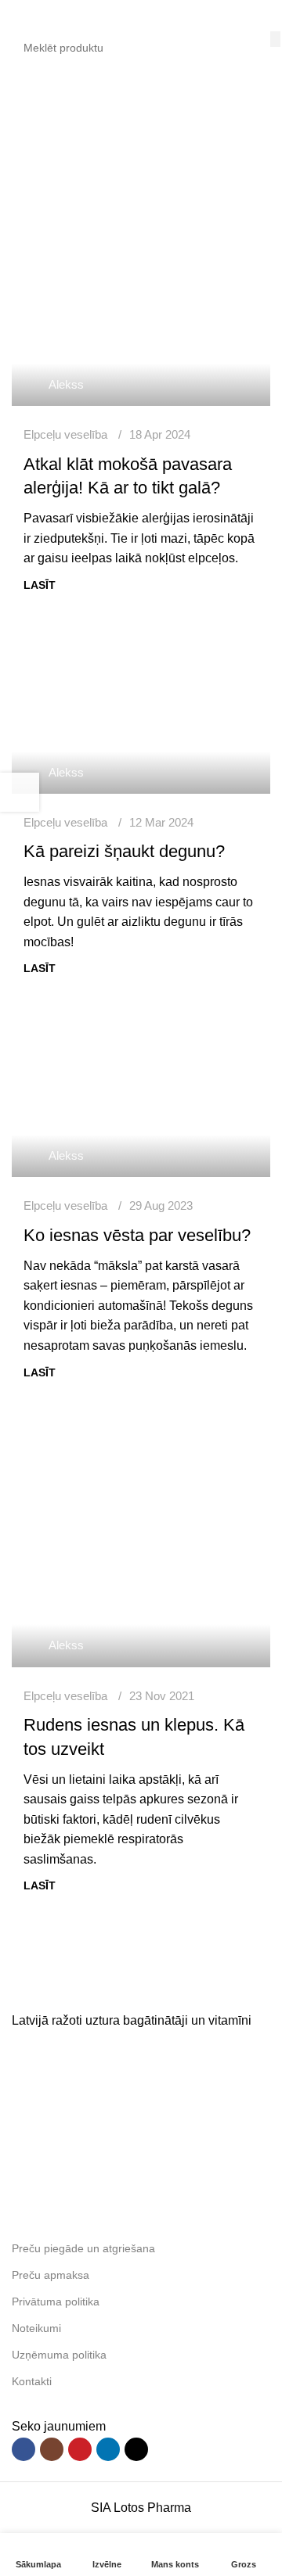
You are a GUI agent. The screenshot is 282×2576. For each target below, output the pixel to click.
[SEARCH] (275, 39)
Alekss (66, 384)
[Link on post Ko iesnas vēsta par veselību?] (141, 1091)
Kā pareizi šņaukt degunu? (124, 851)
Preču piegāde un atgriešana (83, 2248)
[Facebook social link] (23, 2449)
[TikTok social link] (136, 2449)
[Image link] (129, 1988)
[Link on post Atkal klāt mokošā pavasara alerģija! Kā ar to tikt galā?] (141, 321)
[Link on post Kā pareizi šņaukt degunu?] (141, 708)
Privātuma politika (56, 2302)
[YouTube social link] (80, 2449)
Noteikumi (36, 2328)
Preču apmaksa (51, 2275)
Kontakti (32, 2381)
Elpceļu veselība (65, 434)
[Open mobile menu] (18, 16)
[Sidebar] (20, 792)
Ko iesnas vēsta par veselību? (137, 1235)
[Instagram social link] (52, 2449)
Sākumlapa (43, 161)
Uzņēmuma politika (59, 2355)
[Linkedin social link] (108, 2449)
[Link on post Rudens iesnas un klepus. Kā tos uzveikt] (141, 1538)
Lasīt (40, 585)
